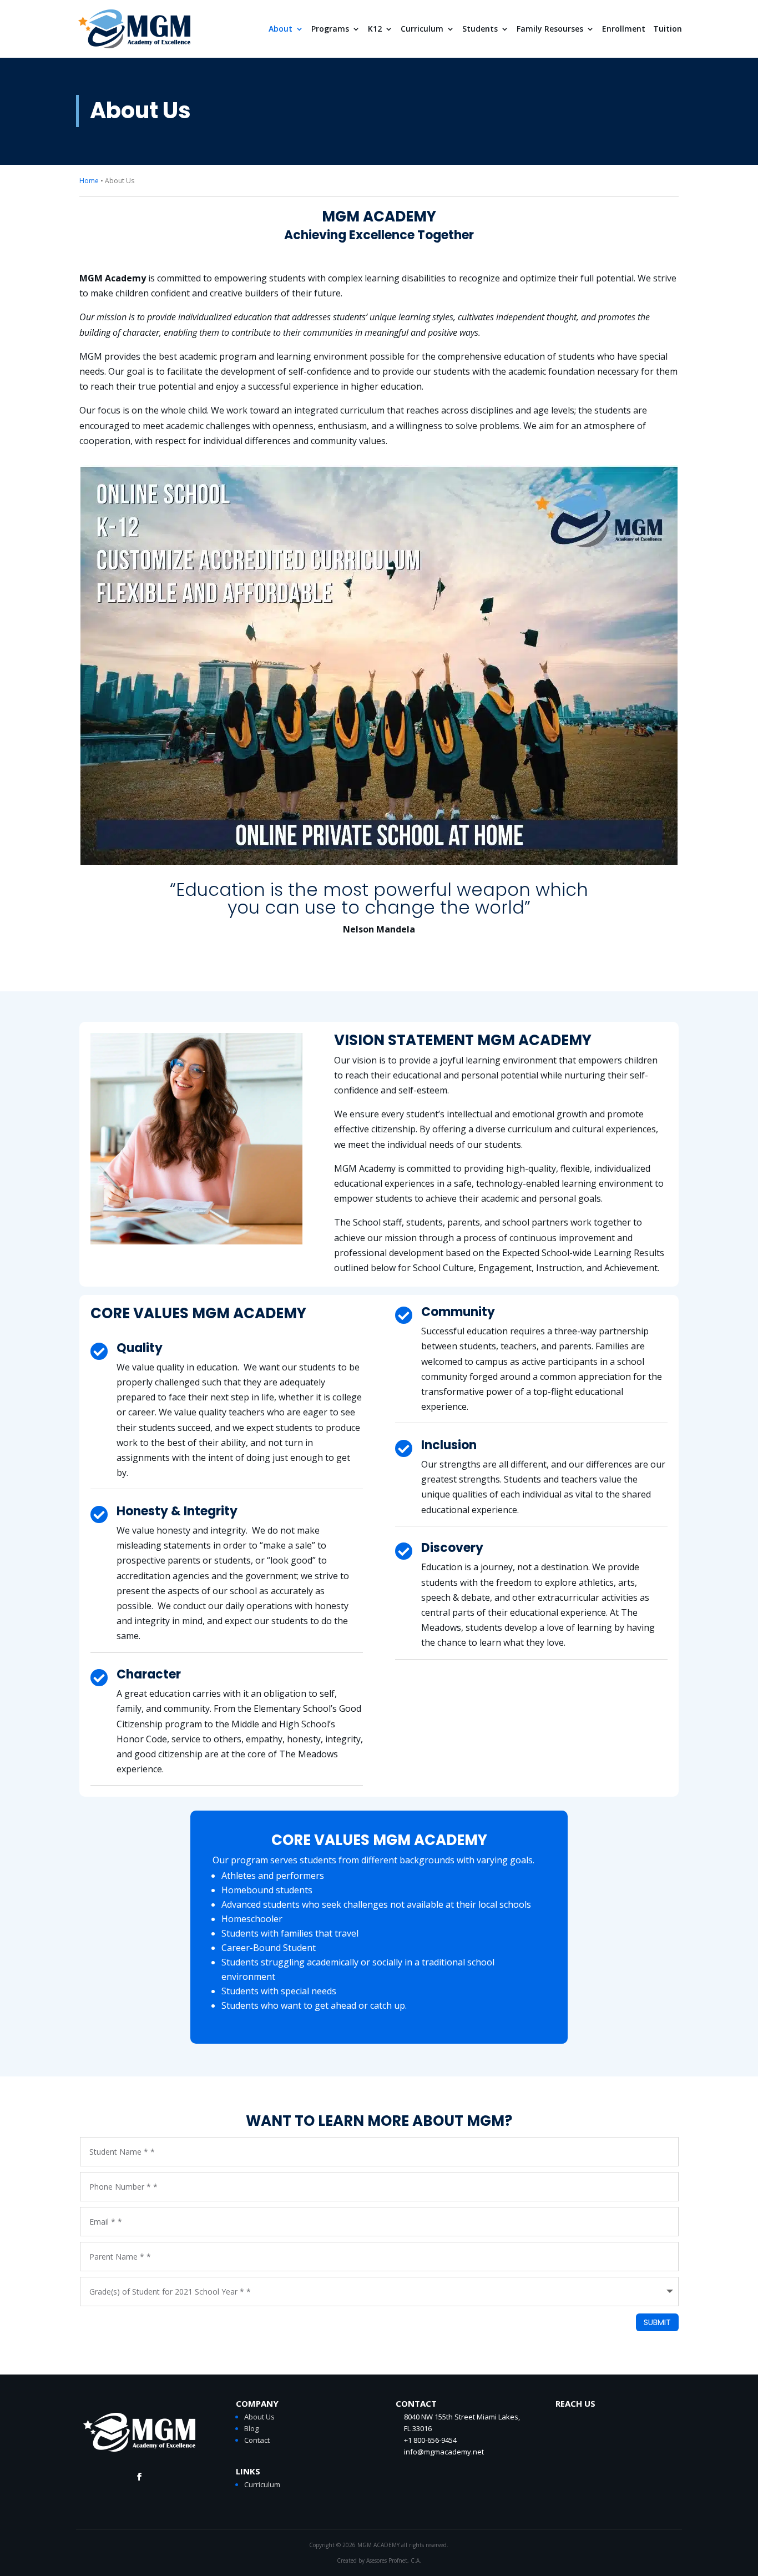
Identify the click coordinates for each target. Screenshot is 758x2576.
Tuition (668, 29)
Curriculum (422, 29)
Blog (251, 2428)
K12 (375, 29)
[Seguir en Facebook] (139, 2477)
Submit (657, 2322)
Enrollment (624, 29)
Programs (330, 29)
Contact (257, 2440)
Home (89, 181)
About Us (259, 2417)
